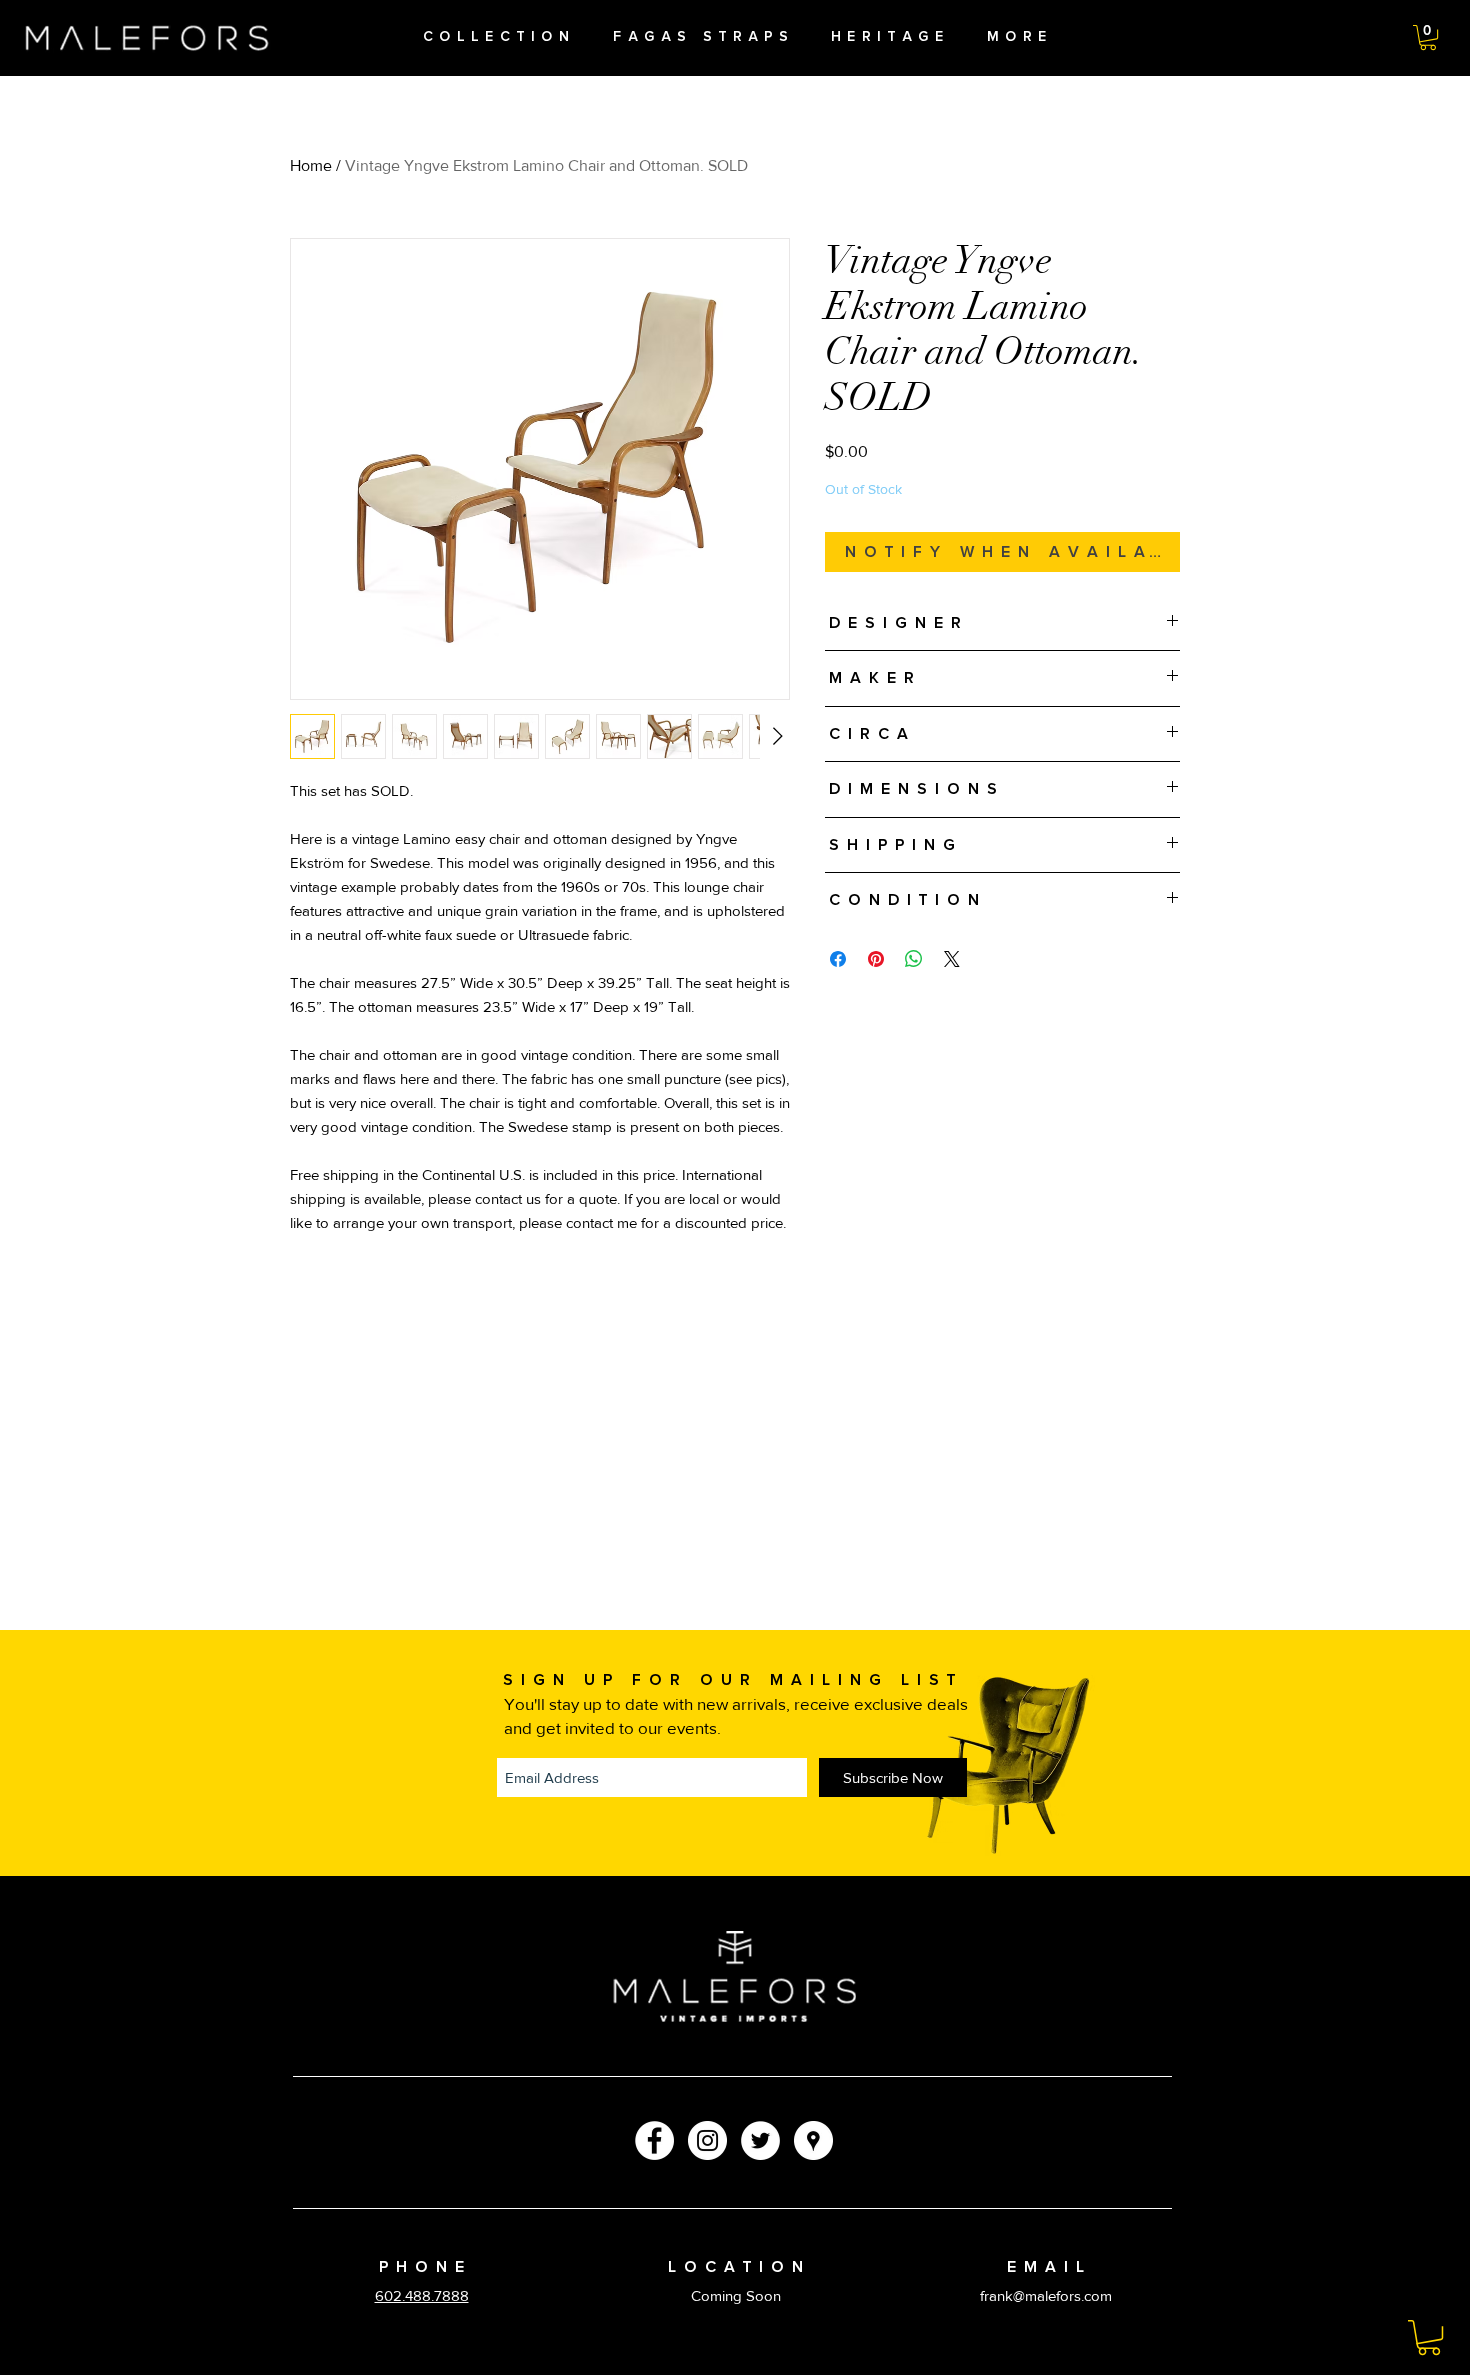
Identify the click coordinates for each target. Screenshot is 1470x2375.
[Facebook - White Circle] (654, 2140)
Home (311, 165)
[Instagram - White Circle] (707, 2140)
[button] (1428, 37)
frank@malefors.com (1046, 2295)
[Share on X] (952, 959)
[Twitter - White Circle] (760, 2140)
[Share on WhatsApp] (914, 959)
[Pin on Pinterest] (876, 959)
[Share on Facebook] (838, 959)
